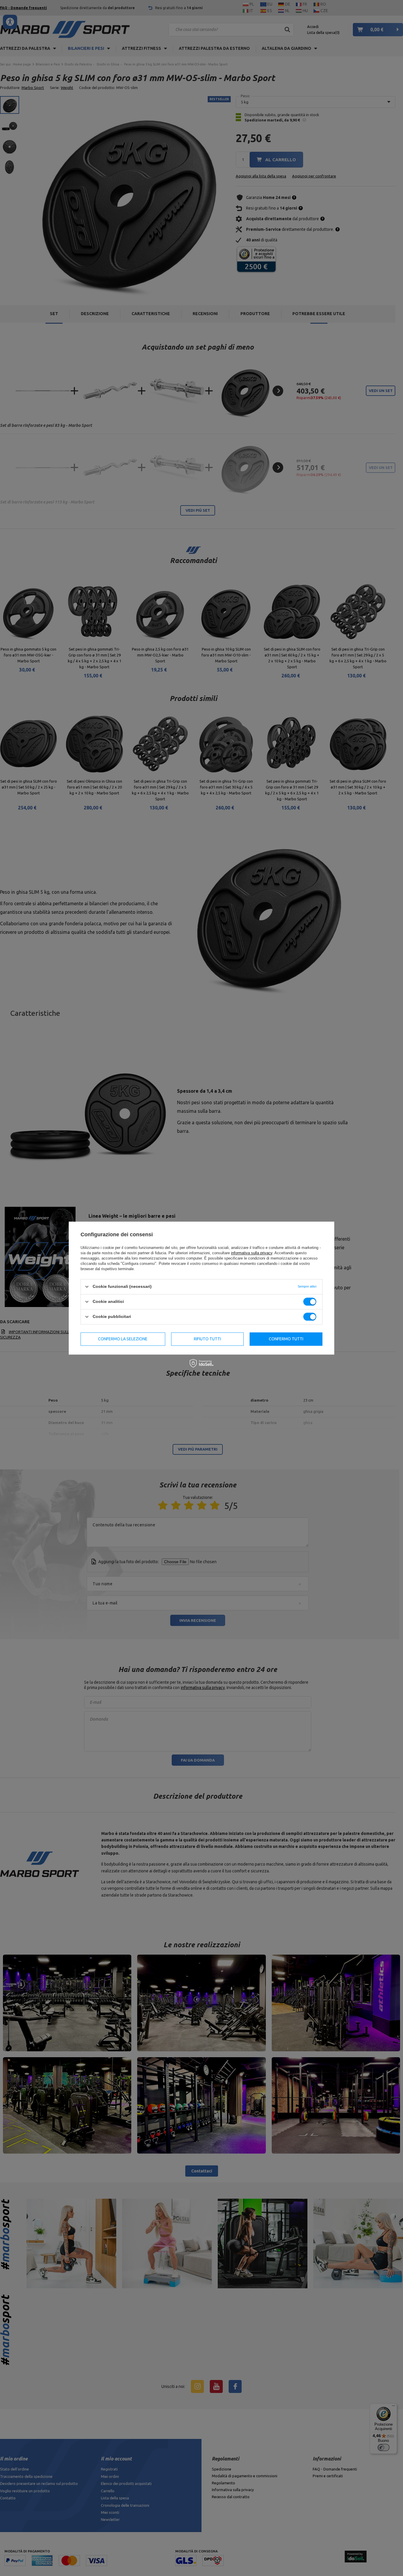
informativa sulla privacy (252, 1253)
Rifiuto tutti (207, 1339)
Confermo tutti (286, 1339)
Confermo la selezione (123, 1339)
